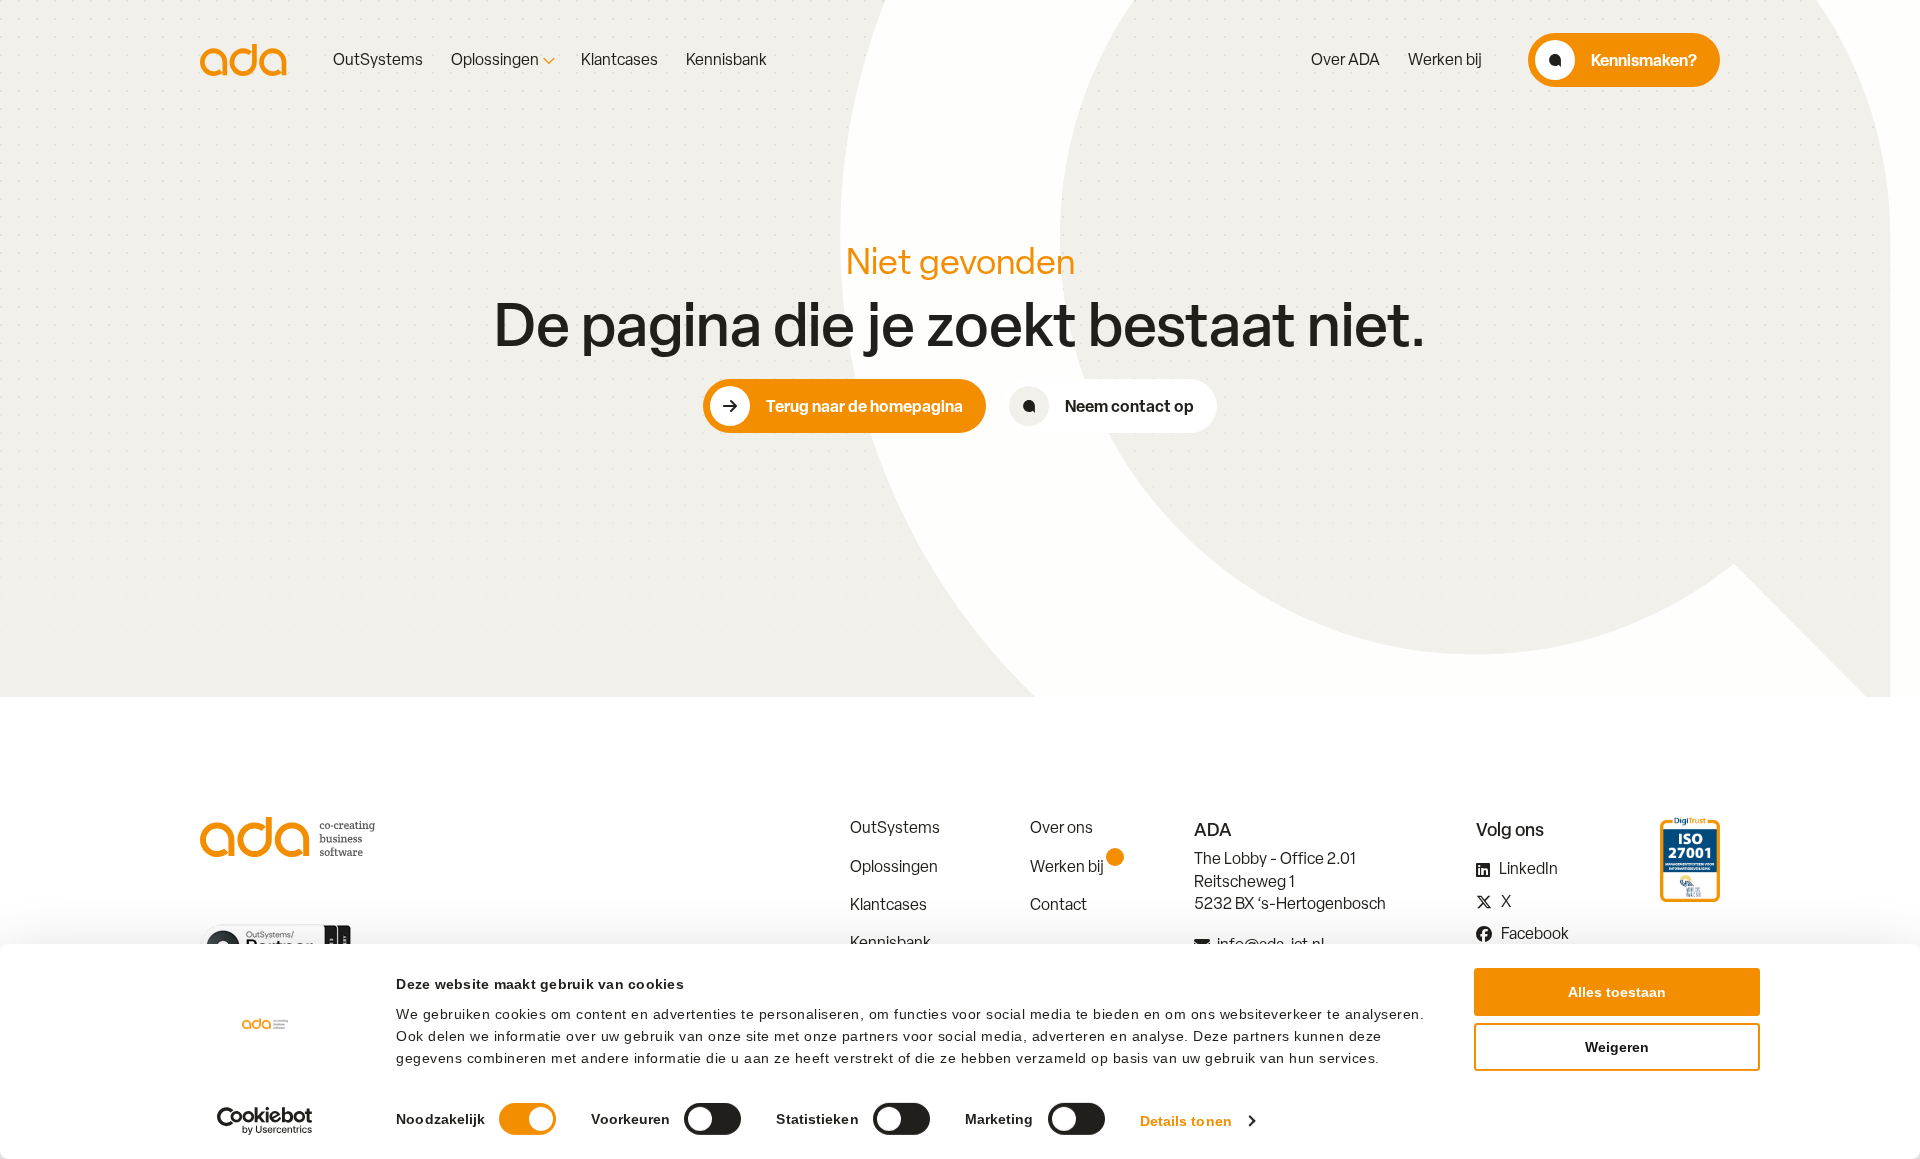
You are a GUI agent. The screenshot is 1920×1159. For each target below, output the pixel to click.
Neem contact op (1129, 406)
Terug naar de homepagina (864, 406)
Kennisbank (726, 60)
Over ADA (1345, 60)
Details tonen (1186, 1121)
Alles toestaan (1617, 992)
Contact (1058, 904)
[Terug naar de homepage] (243, 60)
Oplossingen (495, 60)
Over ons (1061, 827)
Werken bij (1445, 60)
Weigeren (1617, 1047)
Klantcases (619, 60)
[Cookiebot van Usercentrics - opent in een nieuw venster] (265, 1121)
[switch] (712, 1119)
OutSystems (378, 60)
